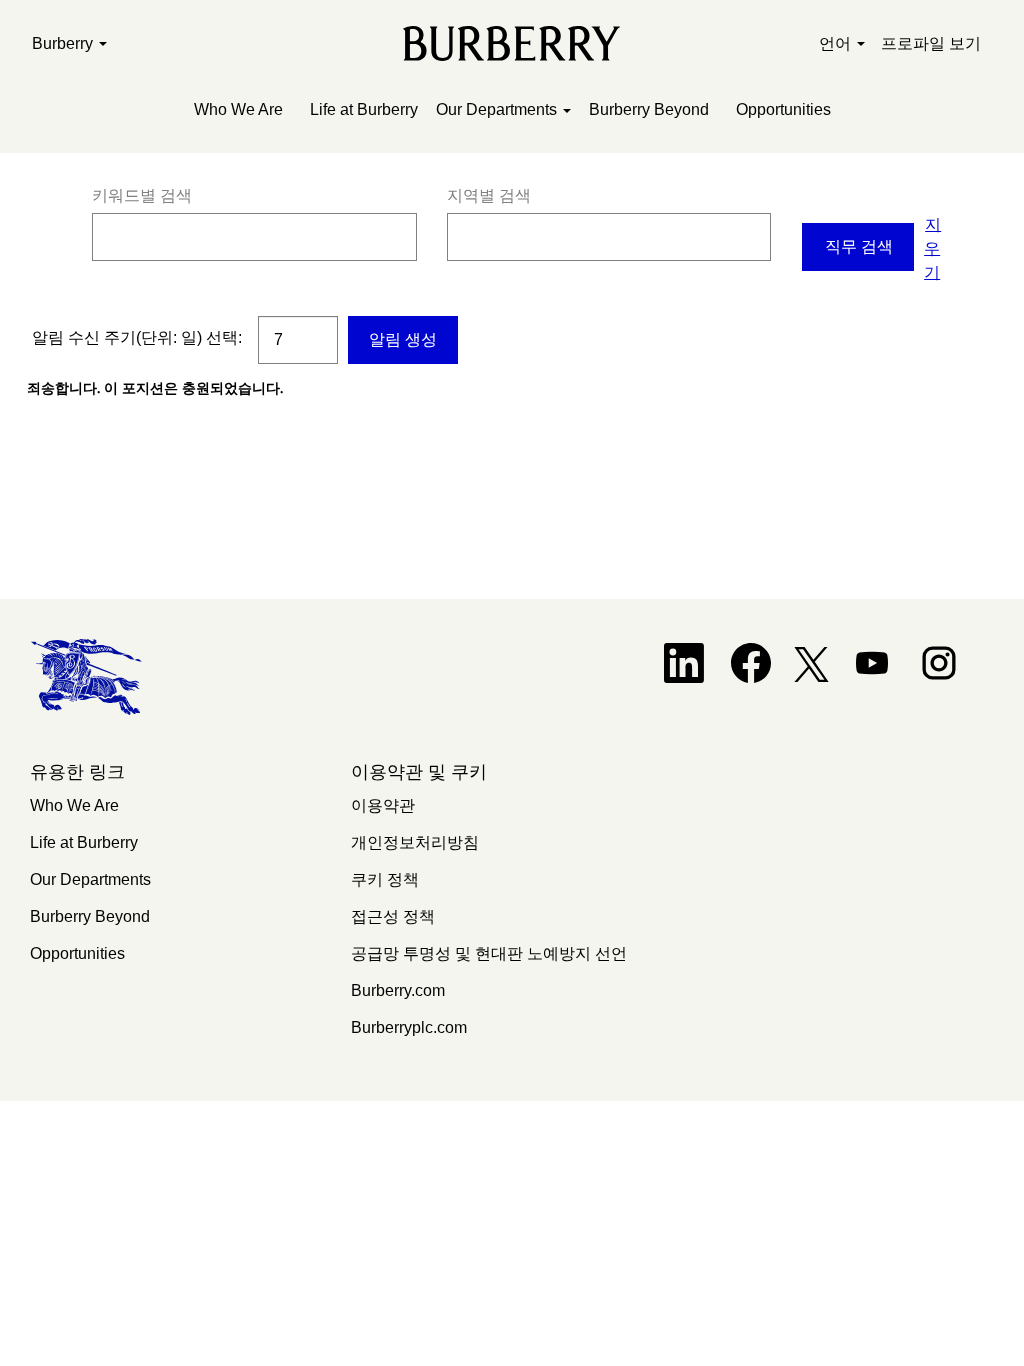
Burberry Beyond (649, 109)
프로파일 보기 (931, 43)
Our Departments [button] (498, 109)
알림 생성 (403, 339)
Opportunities (783, 109)
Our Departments (90, 879)
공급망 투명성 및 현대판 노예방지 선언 (489, 953)
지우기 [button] (932, 248)
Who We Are (238, 109)
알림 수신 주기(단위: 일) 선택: (137, 337)
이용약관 (383, 805)
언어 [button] (837, 43)
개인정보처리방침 (415, 842)
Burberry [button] (64, 43)
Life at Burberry (364, 109)
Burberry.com (398, 990)
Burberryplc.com (409, 1027)
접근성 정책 (393, 916)
